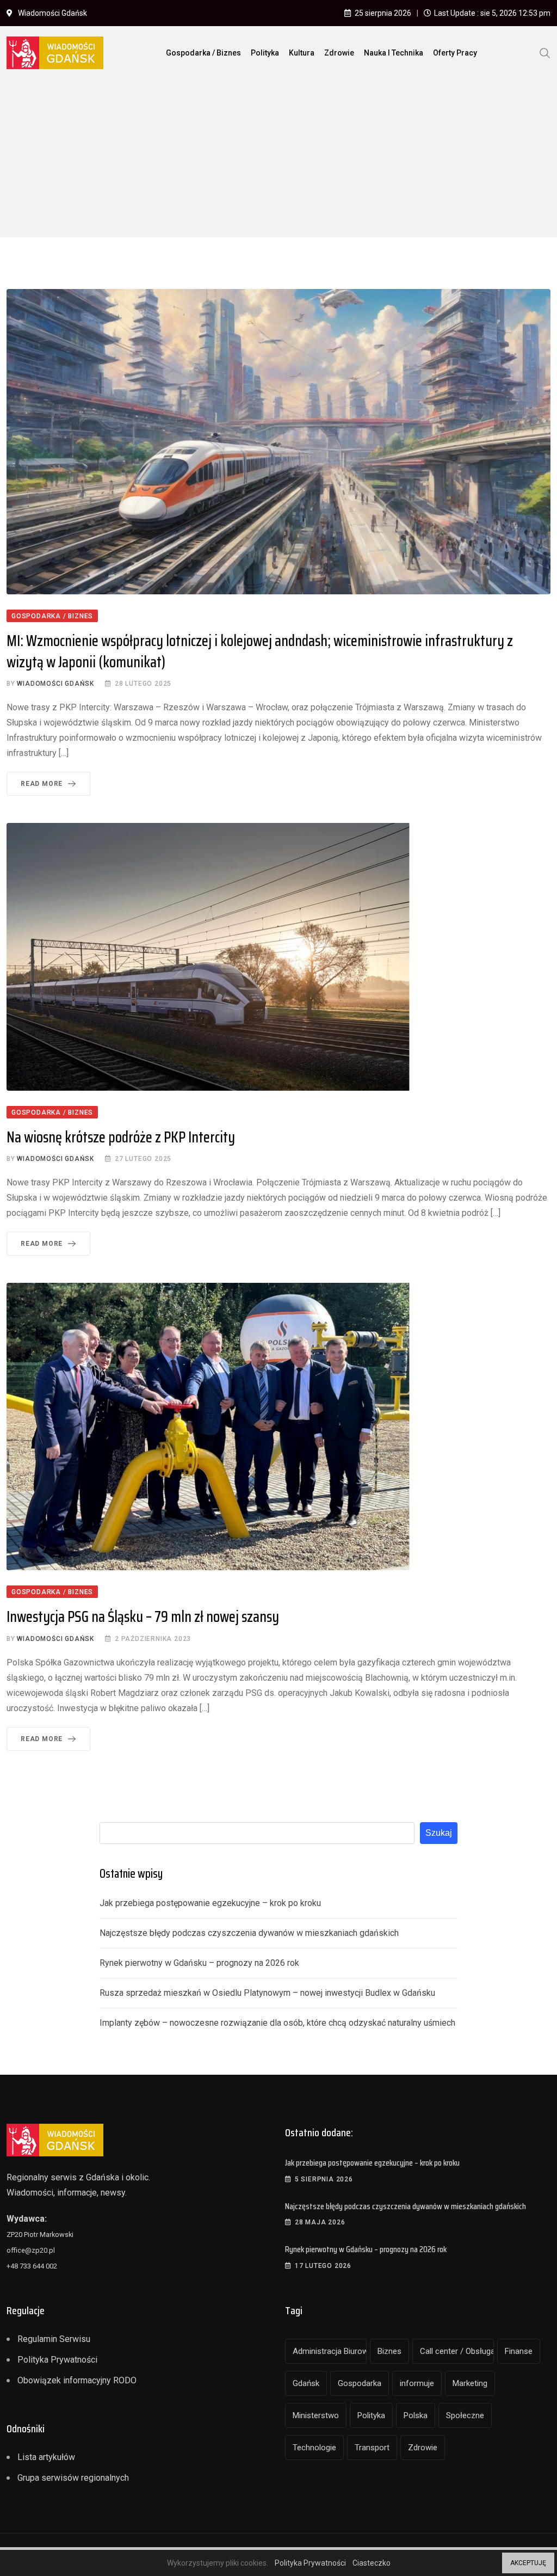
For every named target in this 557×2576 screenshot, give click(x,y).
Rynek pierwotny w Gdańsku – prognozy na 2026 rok (199, 1963)
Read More (42, 784)
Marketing (470, 2383)
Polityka (265, 53)
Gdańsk (306, 2383)
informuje (417, 2383)
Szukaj (439, 1833)
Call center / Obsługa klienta (457, 2351)
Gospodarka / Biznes (203, 53)
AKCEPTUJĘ (528, 2563)
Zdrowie (339, 53)
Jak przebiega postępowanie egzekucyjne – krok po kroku (210, 1903)
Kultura (302, 53)
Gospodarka (360, 2383)
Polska (416, 2415)
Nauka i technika (394, 53)
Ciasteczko (372, 2563)
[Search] (545, 52)
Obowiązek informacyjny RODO (77, 2380)
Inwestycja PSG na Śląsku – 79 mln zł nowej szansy (143, 1616)
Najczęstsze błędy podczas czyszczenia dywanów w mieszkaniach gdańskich (249, 1933)
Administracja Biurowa (330, 2351)
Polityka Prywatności (57, 2360)
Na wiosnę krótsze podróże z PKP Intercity (121, 1137)
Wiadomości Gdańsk (55, 684)
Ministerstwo (316, 2415)
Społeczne (465, 2415)
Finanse (519, 2351)
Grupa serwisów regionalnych (73, 2478)
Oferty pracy (455, 53)
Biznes (389, 2351)
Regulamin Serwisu (54, 2339)
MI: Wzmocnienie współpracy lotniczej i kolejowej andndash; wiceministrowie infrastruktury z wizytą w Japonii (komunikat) (260, 651)
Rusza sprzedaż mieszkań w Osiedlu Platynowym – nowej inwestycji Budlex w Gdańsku (267, 1993)
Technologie (314, 2448)
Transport (372, 2448)
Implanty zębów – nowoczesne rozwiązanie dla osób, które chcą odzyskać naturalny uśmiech (277, 2023)
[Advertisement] (278, 161)
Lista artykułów (46, 2457)
